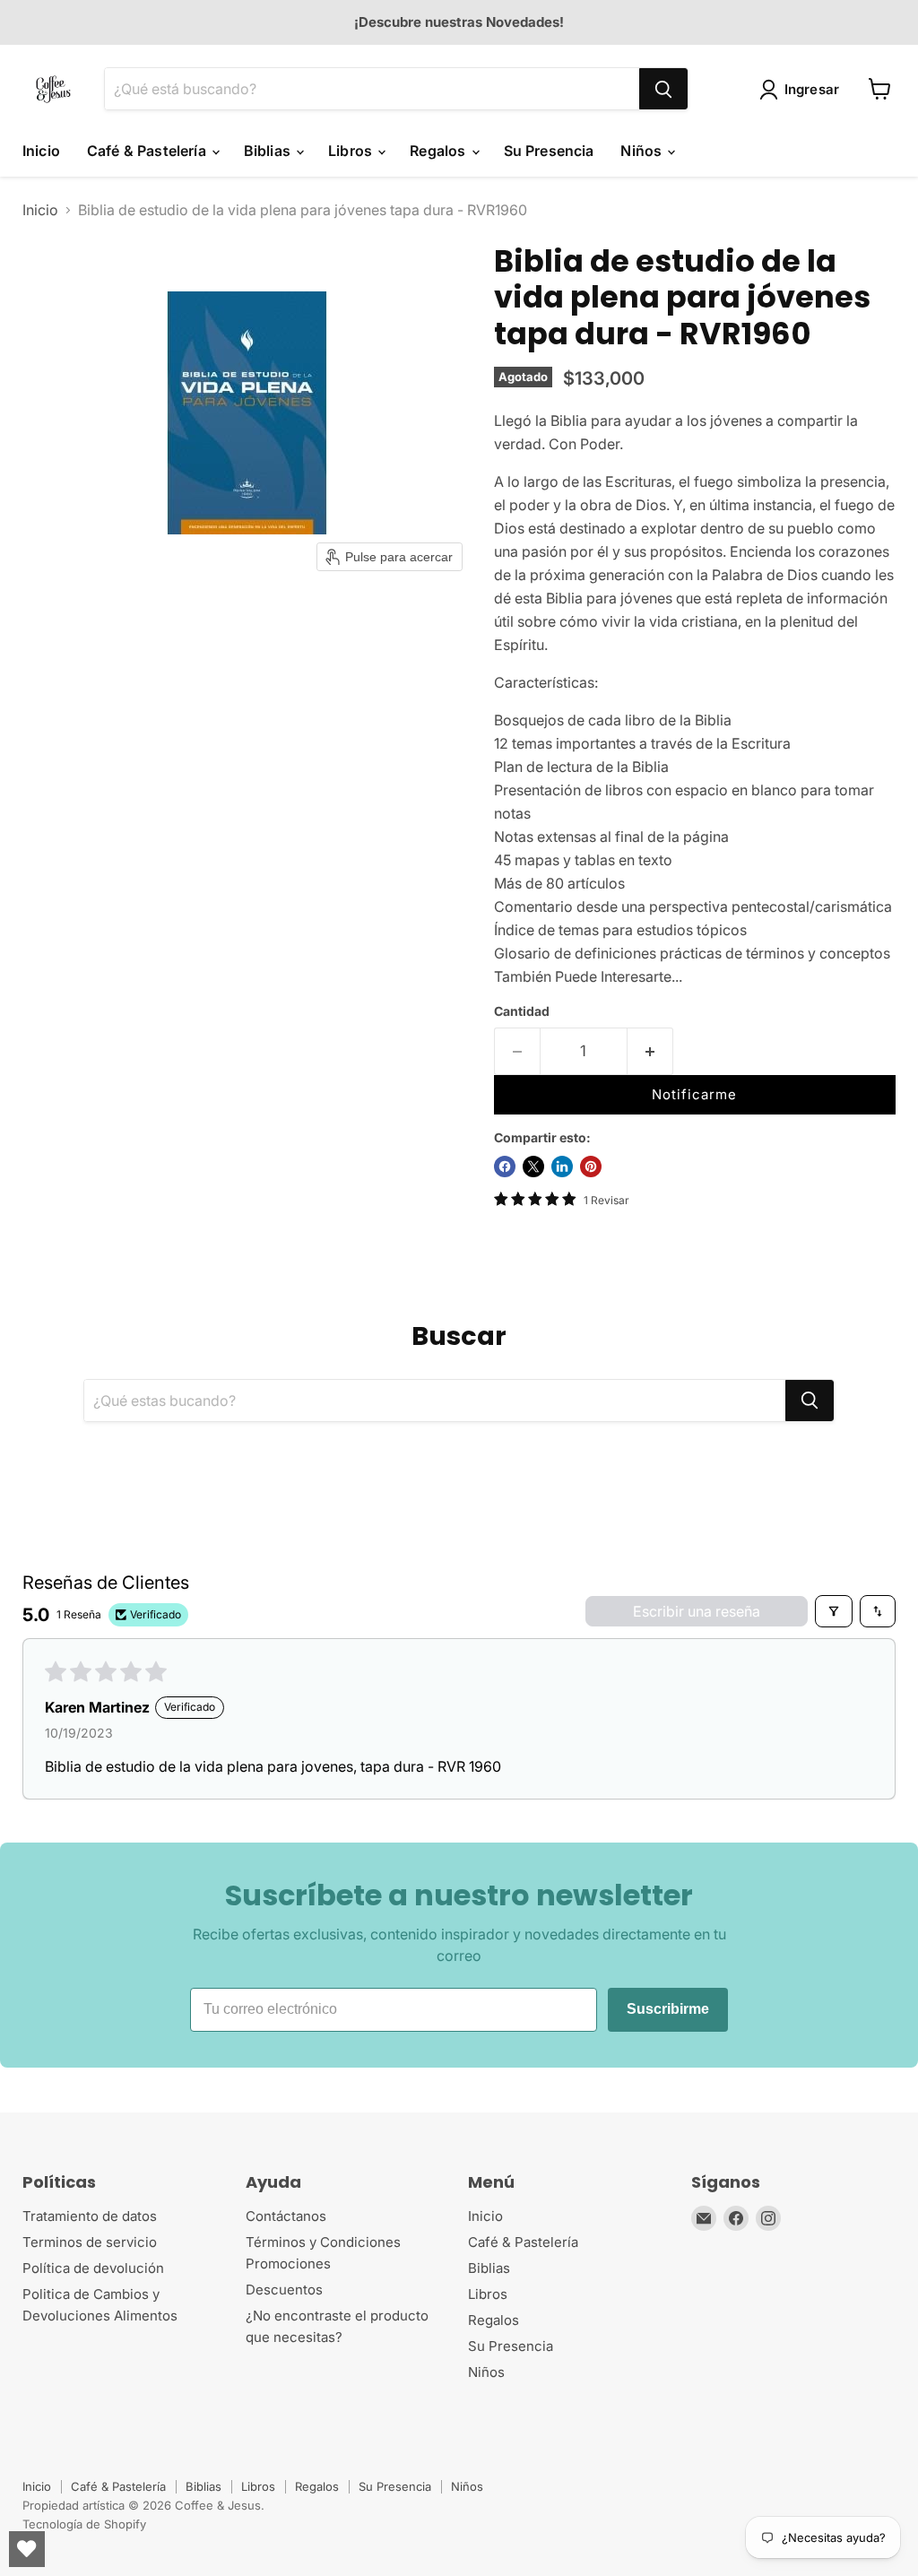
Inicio (41, 151)
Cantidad (522, 1011)
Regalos (439, 151)
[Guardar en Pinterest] (591, 1167)
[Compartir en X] (533, 1167)
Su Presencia (549, 151)
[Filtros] (834, 1611)
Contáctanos (286, 2216)
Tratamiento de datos (90, 2216)
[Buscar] (663, 89)
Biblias (269, 151)
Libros (352, 151)
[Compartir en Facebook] (505, 1167)
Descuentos (284, 2290)
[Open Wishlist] (27, 2549)
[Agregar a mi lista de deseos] (706, 1057)
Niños (643, 151)
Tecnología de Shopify (84, 2524)
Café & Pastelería (148, 151)
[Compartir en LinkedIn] (562, 1167)
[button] (803, 90)
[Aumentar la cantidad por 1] (650, 1052)
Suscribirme (668, 2009)
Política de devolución (93, 2268)
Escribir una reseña (697, 1611)
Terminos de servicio (90, 2242)
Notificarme (694, 1094)
